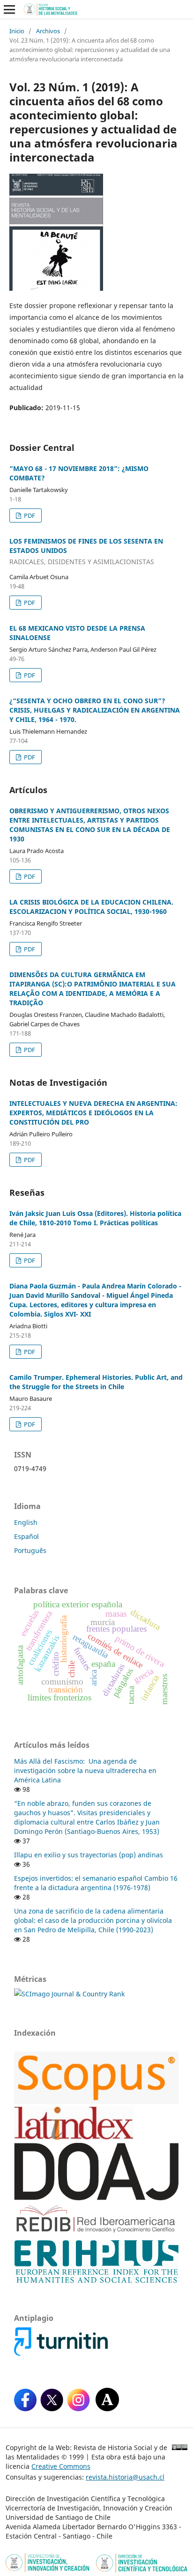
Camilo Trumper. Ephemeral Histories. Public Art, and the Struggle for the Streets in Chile (96, 1382)
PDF (29, 515)
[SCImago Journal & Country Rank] (69, 1994)
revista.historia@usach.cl (125, 2477)
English (26, 1522)
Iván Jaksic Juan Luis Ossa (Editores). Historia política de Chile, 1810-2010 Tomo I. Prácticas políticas (95, 1218)
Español (26, 1536)
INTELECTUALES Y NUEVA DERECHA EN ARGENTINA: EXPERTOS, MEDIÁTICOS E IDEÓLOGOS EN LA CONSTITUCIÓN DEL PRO (93, 1113)
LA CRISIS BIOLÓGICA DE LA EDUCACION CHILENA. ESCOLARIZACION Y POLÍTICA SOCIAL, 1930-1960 (91, 907)
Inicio (17, 31)
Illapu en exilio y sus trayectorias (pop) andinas (89, 1855)
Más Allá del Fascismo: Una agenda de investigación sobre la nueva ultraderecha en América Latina (85, 1770)
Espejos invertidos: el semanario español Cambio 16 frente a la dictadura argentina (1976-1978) (96, 1883)
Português (30, 1550)
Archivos (48, 31)
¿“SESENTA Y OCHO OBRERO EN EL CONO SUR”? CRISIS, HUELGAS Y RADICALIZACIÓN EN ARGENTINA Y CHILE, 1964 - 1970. (95, 710)
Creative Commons (61, 2466)
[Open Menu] (9, 9)
